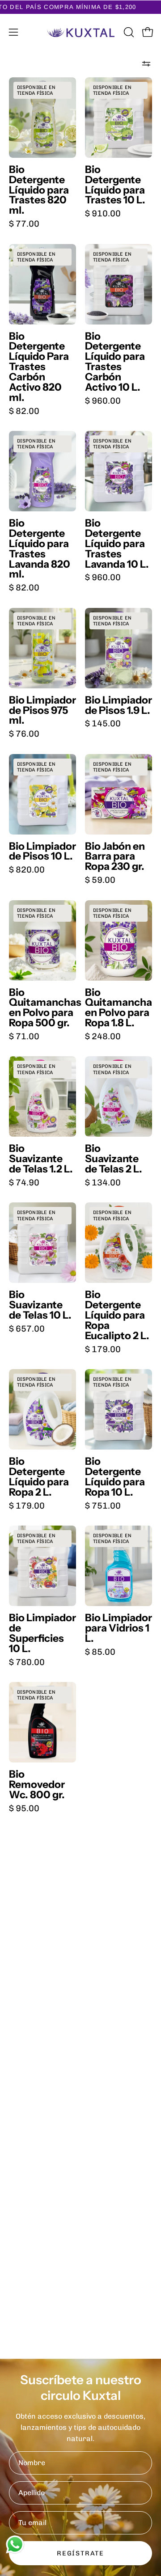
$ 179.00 (103, 1349)
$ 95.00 (24, 1808)
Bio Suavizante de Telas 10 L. (40, 1305)
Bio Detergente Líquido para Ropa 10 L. (115, 1477)
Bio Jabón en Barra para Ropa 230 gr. (115, 857)
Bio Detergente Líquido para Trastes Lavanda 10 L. (117, 544)
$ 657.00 (27, 1329)
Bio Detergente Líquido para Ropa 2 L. (39, 1477)
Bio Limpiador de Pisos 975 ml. (42, 710)
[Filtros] (146, 64)
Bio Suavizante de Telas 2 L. (114, 1159)
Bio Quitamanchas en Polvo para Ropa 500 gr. (42, 1008)
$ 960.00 (103, 401)
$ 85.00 (100, 1652)
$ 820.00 (27, 870)
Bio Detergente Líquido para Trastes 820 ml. (39, 190)
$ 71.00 (24, 1036)
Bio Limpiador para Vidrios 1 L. (119, 1628)
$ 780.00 (27, 1662)
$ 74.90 (24, 1183)
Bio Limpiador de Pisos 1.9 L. (119, 705)
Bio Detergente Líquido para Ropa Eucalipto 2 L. (117, 1315)
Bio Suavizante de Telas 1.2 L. (41, 1159)
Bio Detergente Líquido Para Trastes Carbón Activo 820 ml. (39, 367)
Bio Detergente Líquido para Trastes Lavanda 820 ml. (40, 549)
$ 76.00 (24, 734)
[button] (128, 32)
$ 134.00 (103, 1183)
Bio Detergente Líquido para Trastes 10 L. (115, 185)
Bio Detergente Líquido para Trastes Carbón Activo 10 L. (115, 362)
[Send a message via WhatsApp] (15, 2544)
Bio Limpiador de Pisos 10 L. (42, 852)
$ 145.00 (103, 723)
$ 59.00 (100, 880)
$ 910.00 (103, 213)
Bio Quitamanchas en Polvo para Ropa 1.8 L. (119, 1008)
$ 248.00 (103, 1036)
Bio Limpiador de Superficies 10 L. (42, 1633)
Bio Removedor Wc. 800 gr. (37, 1785)
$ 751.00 (103, 1506)
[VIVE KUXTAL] (81, 32)
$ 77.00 (24, 224)
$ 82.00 (24, 411)
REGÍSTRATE (80, 2553)
